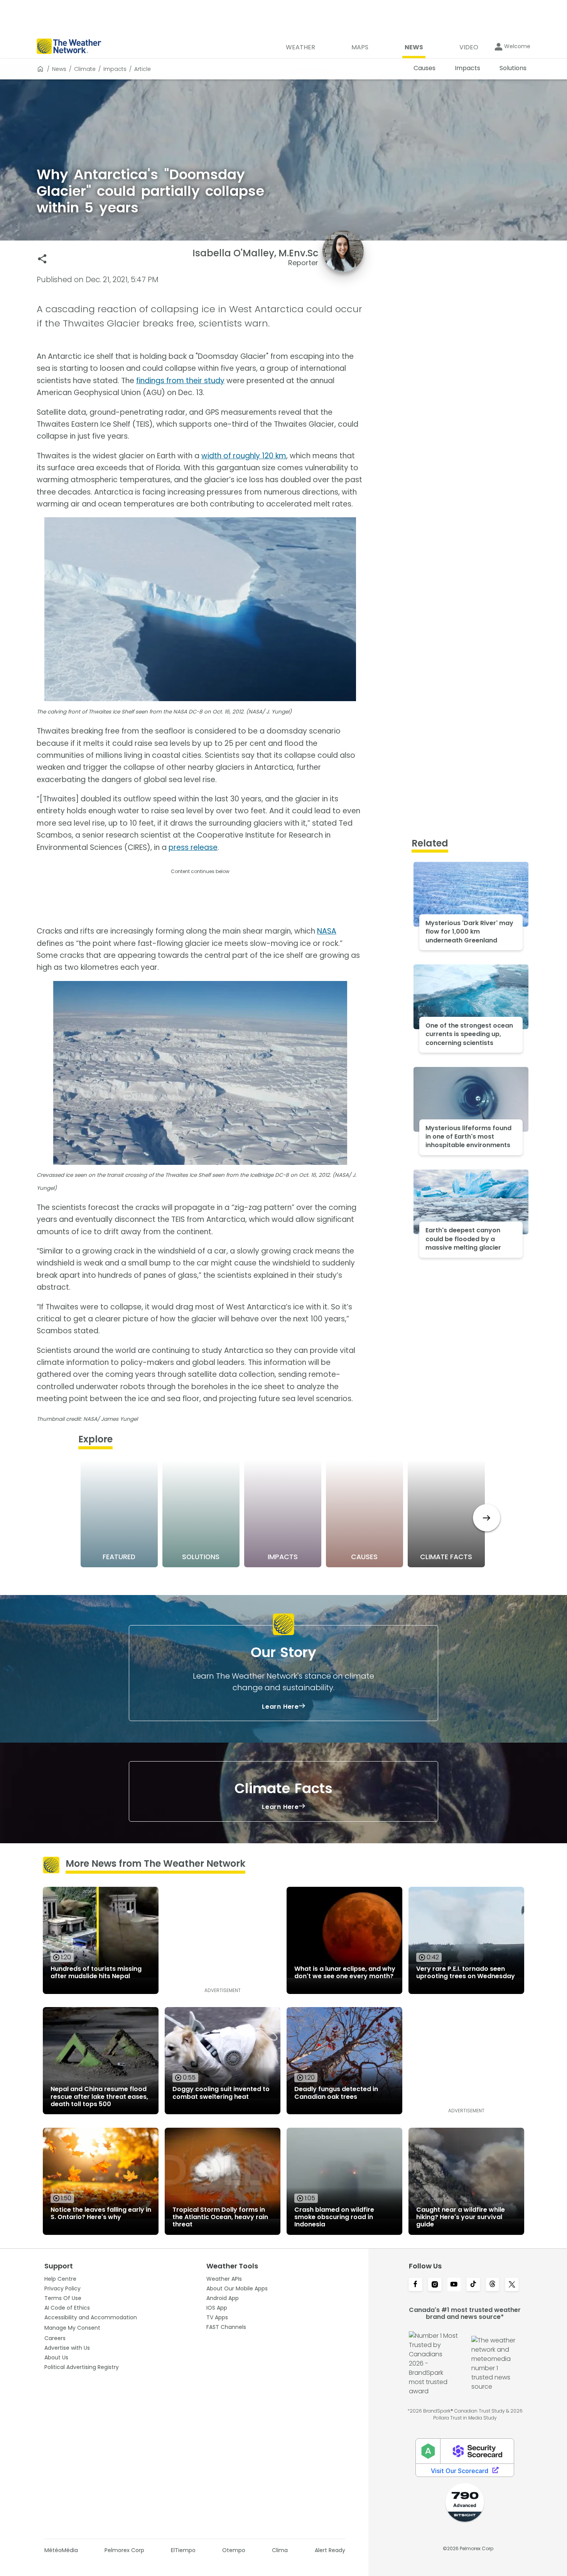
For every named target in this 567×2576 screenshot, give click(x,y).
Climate (85, 69)
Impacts (115, 69)
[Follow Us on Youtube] (454, 2285)
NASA (327, 931)
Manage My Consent (72, 2328)
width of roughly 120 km (244, 456)
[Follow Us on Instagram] (435, 2285)
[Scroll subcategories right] (487, 1518)
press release (193, 847)
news (59, 69)
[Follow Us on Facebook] (415, 2285)
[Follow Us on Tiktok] (473, 2285)
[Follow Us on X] (512, 2285)
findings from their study (180, 381)
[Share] (42, 259)
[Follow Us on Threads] (493, 2285)
